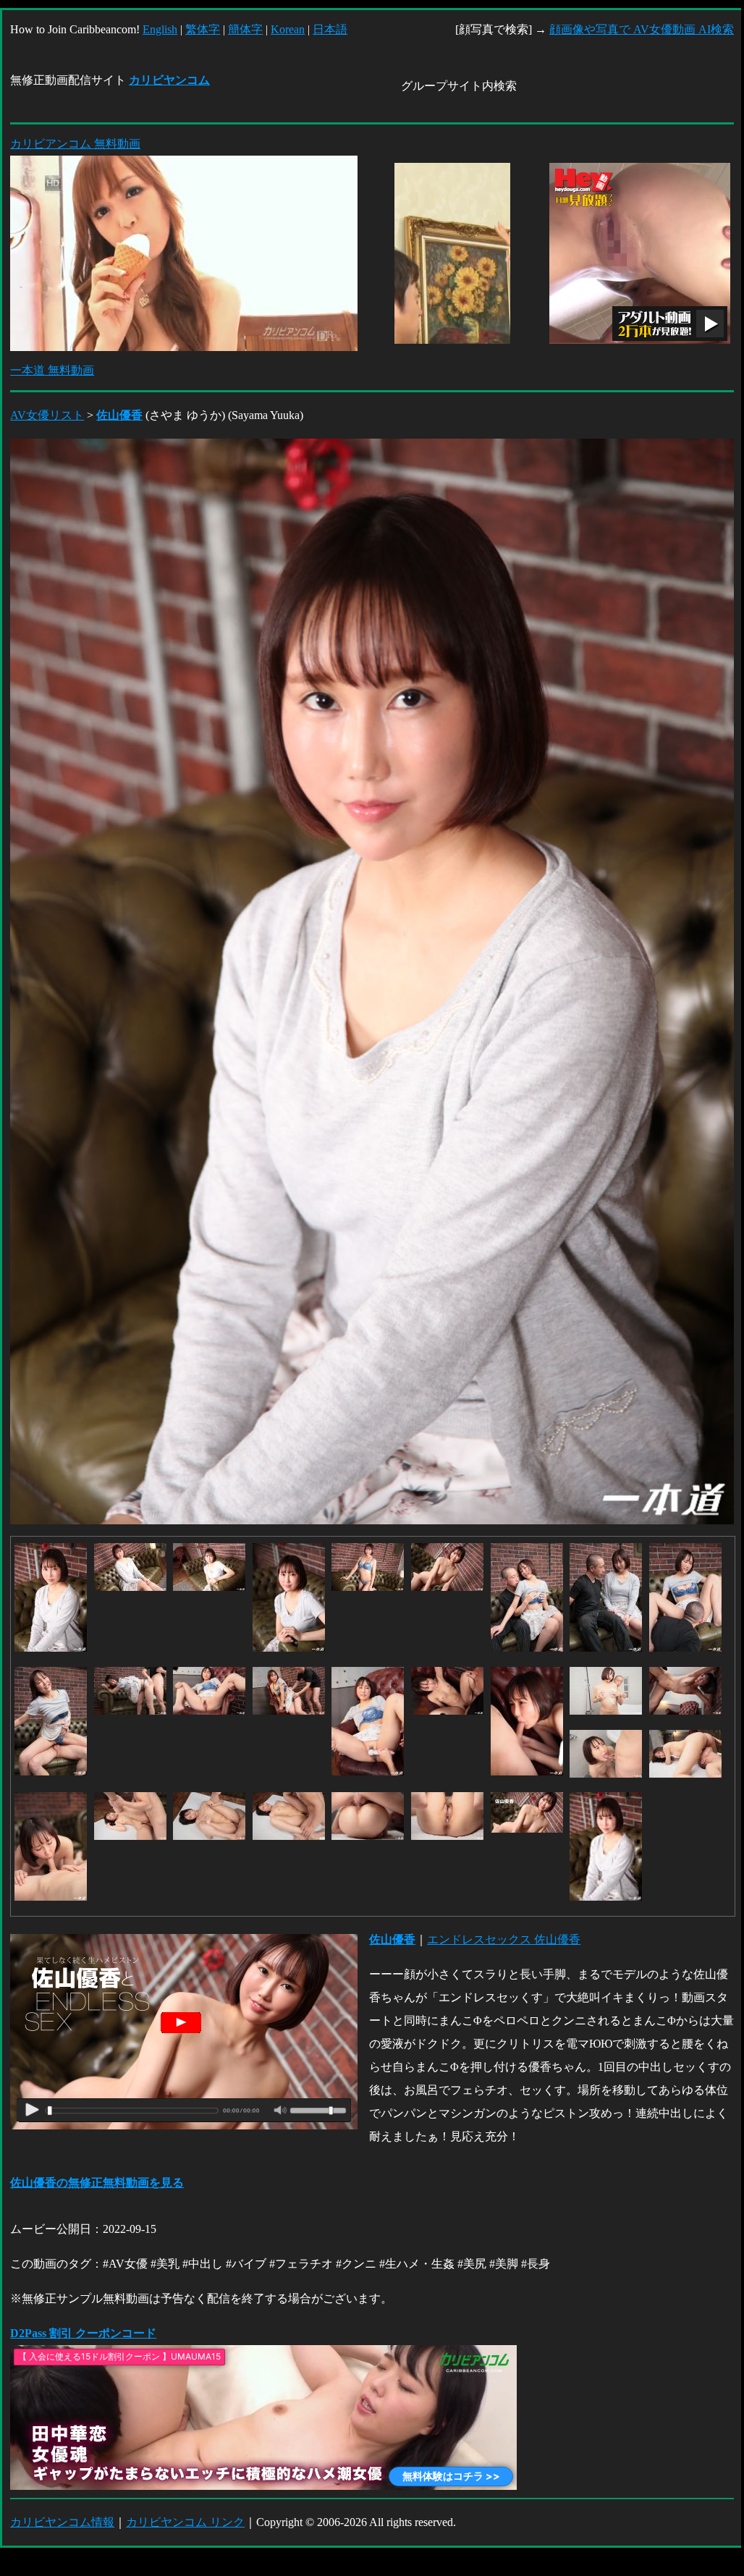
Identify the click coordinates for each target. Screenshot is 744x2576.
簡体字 (245, 29)
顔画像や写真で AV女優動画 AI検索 (642, 29)
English (160, 29)
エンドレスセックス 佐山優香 (504, 1939)
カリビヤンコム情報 (62, 2522)
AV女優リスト (47, 415)
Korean (288, 29)
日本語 (330, 29)
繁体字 (203, 29)
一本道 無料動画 (52, 370)
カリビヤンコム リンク (185, 2522)
